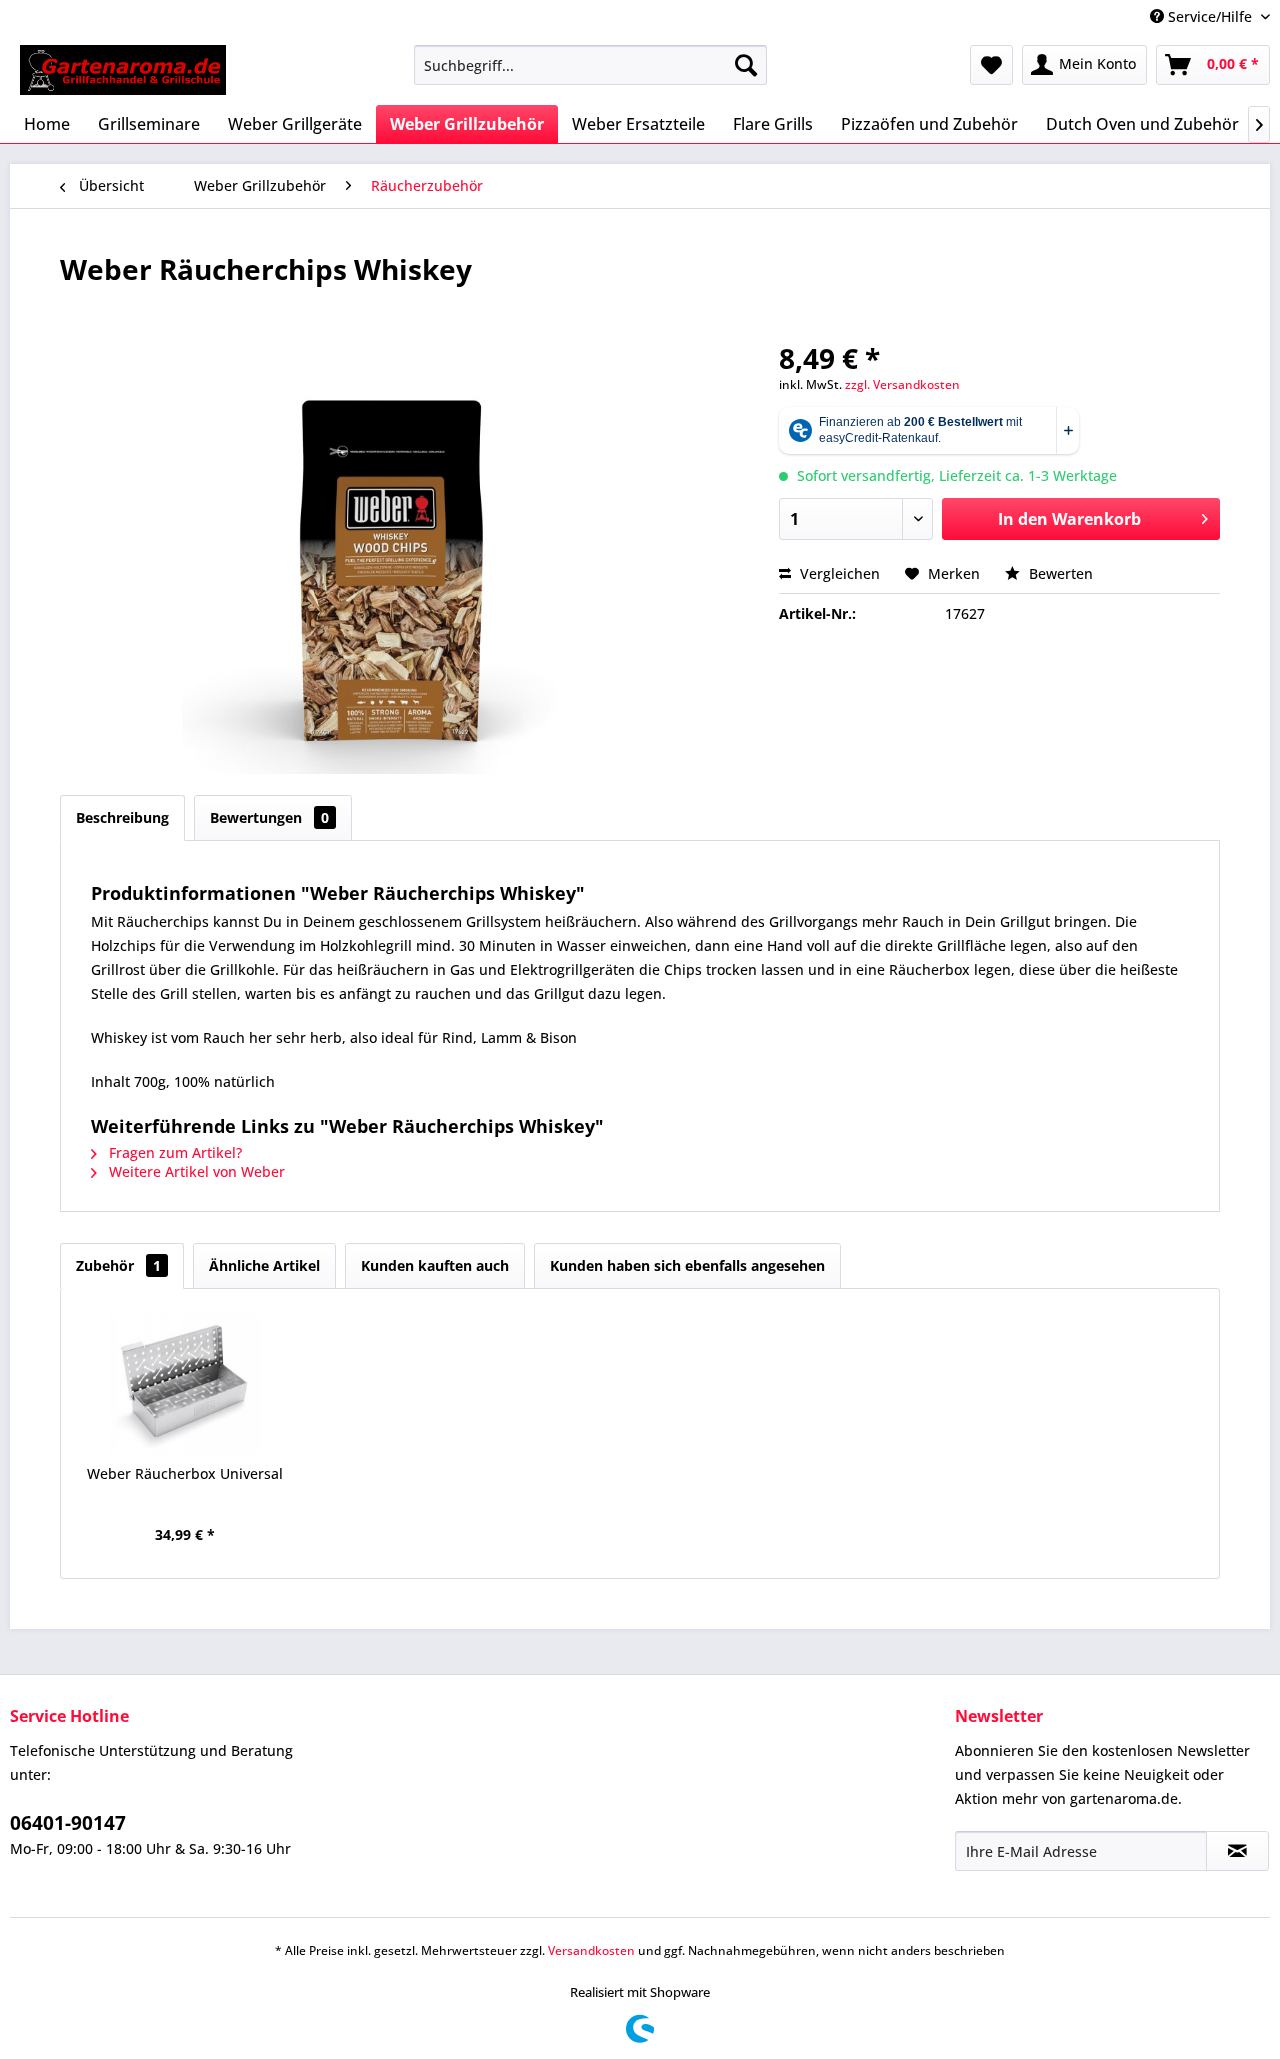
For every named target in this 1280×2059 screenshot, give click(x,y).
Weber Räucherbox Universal (185, 1473)
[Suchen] (746, 65)
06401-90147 (68, 1823)
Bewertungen (269, 817)
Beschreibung (122, 817)
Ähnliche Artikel (264, 1265)
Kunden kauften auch (435, 1265)
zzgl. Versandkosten (902, 384)
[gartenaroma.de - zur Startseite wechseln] (123, 70)
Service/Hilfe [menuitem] (1210, 16)
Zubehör (118, 1265)
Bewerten (1059, 573)
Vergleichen (838, 573)
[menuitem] (590, 65)
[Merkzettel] (991, 65)
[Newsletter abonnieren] (1237, 1851)
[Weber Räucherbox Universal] (185, 1384)
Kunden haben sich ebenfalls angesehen (687, 1265)
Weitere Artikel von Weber (195, 1171)
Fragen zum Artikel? (173, 1152)
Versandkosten (591, 1950)
